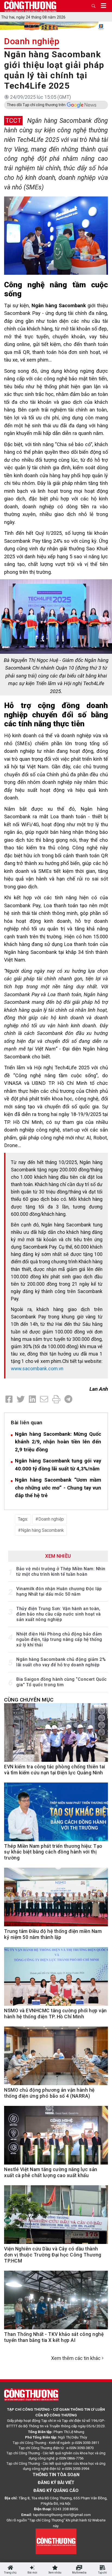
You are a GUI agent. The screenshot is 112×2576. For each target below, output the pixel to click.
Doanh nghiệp (32, 41)
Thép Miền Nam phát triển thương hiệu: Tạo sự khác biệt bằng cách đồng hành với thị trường (53, 1852)
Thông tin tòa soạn (56, 2475)
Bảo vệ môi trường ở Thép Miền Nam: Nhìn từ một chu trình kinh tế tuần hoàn (61, 1571)
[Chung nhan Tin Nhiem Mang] (56, 2541)
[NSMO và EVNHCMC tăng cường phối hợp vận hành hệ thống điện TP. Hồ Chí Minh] (56, 1979)
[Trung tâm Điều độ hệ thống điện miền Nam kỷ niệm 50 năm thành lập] (56, 1900)
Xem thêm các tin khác (76, 2358)
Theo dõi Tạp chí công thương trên (36, 105)
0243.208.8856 (66, 2509)
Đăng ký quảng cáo (56, 2490)
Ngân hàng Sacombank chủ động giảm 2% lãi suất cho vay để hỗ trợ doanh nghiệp (61, 1662)
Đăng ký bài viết (56, 2483)
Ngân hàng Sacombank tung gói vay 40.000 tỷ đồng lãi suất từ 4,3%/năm (58, 1465)
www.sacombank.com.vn (37, 1369)
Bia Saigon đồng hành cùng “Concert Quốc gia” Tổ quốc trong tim (62, 1682)
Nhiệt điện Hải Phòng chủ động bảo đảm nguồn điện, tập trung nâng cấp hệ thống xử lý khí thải (59, 1639)
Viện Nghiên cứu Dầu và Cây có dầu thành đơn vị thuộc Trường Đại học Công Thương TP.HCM (53, 2255)
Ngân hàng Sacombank (42, 1530)
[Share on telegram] (68, 1399)
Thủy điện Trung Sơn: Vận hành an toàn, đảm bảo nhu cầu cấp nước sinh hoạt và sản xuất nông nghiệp (59, 1614)
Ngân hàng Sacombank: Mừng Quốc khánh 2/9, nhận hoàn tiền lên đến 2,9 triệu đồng (58, 1442)
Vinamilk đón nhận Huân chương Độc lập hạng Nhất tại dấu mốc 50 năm (59, 1591)
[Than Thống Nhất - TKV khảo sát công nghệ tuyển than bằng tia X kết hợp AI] (56, 2303)
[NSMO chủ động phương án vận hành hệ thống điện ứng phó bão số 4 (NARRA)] (56, 2059)
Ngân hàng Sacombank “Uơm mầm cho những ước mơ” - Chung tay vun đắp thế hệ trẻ (58, 1488)
